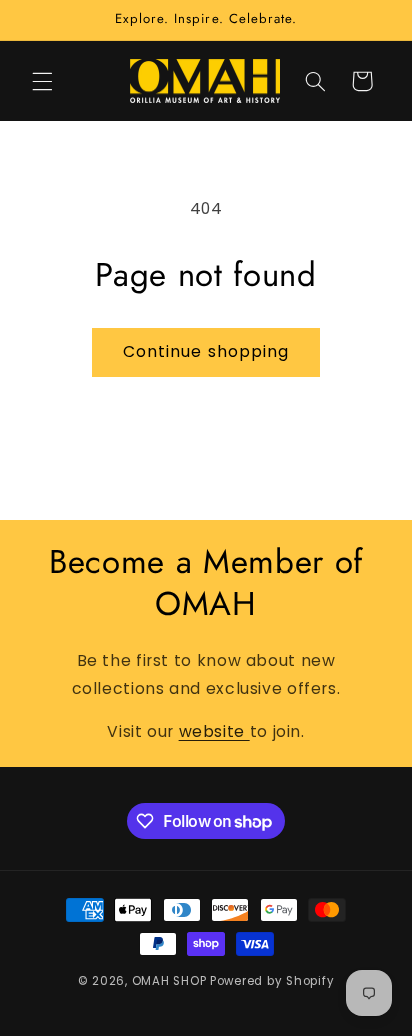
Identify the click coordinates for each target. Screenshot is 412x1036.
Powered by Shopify (272, 981)
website (214, 731)
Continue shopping (206, 351)
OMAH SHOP (169, 981)
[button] (42, 81)
